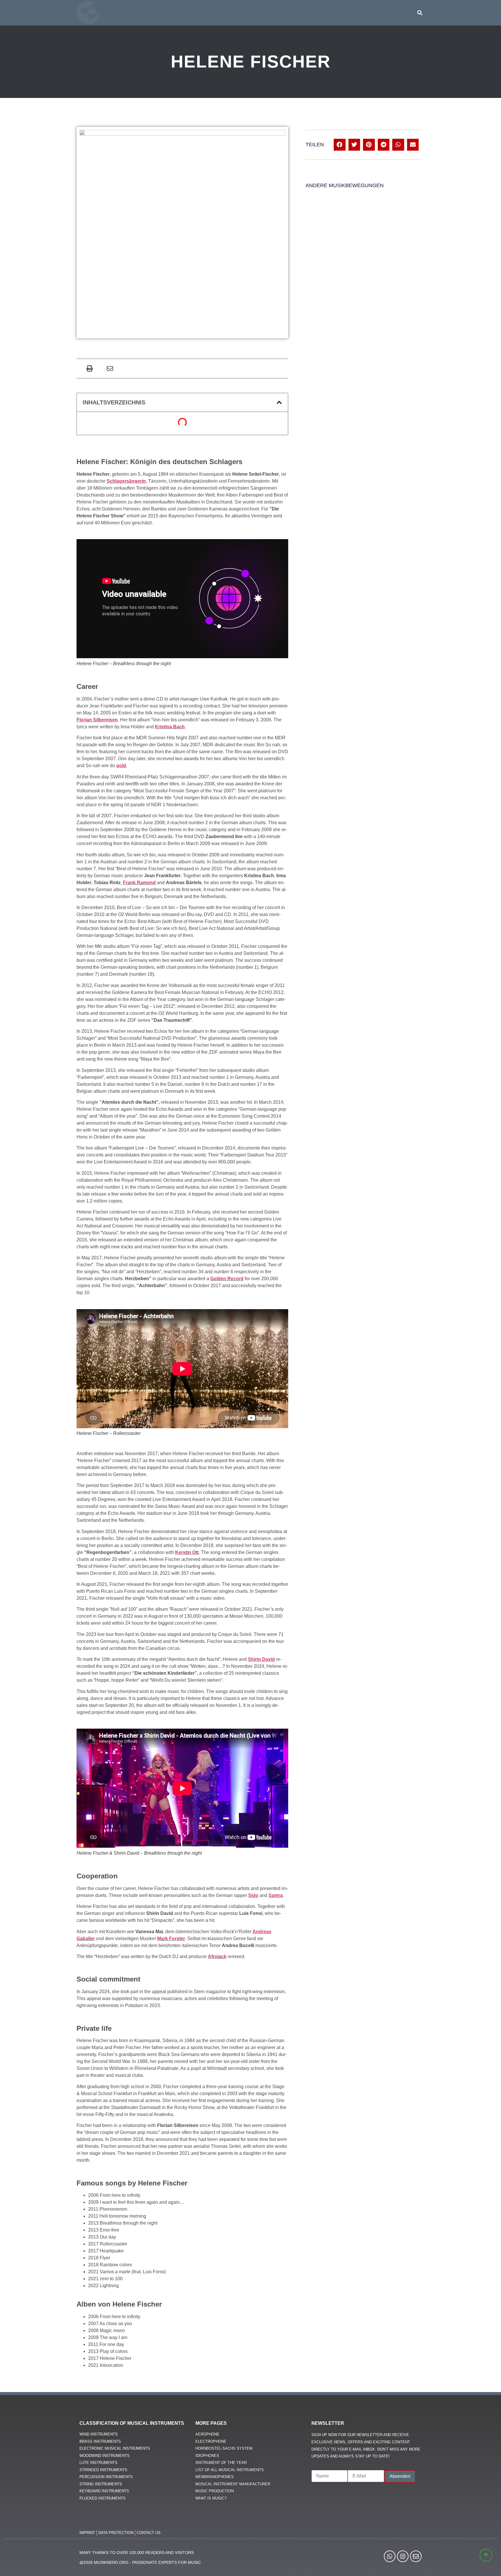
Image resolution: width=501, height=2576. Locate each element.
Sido (253, 1895)
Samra (276, 1895)
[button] (420, 13)
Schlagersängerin (126, 481)
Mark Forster (171, 1939)
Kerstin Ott (187, 1552)
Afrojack (217, 1956)
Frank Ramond (139, 883)
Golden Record (227, 1279)
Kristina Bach (170, 727)
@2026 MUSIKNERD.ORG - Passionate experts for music (140, 2562)
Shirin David (261, 1659)
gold (121, 766)
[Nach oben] (485, 2563)
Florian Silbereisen (97, 720)
